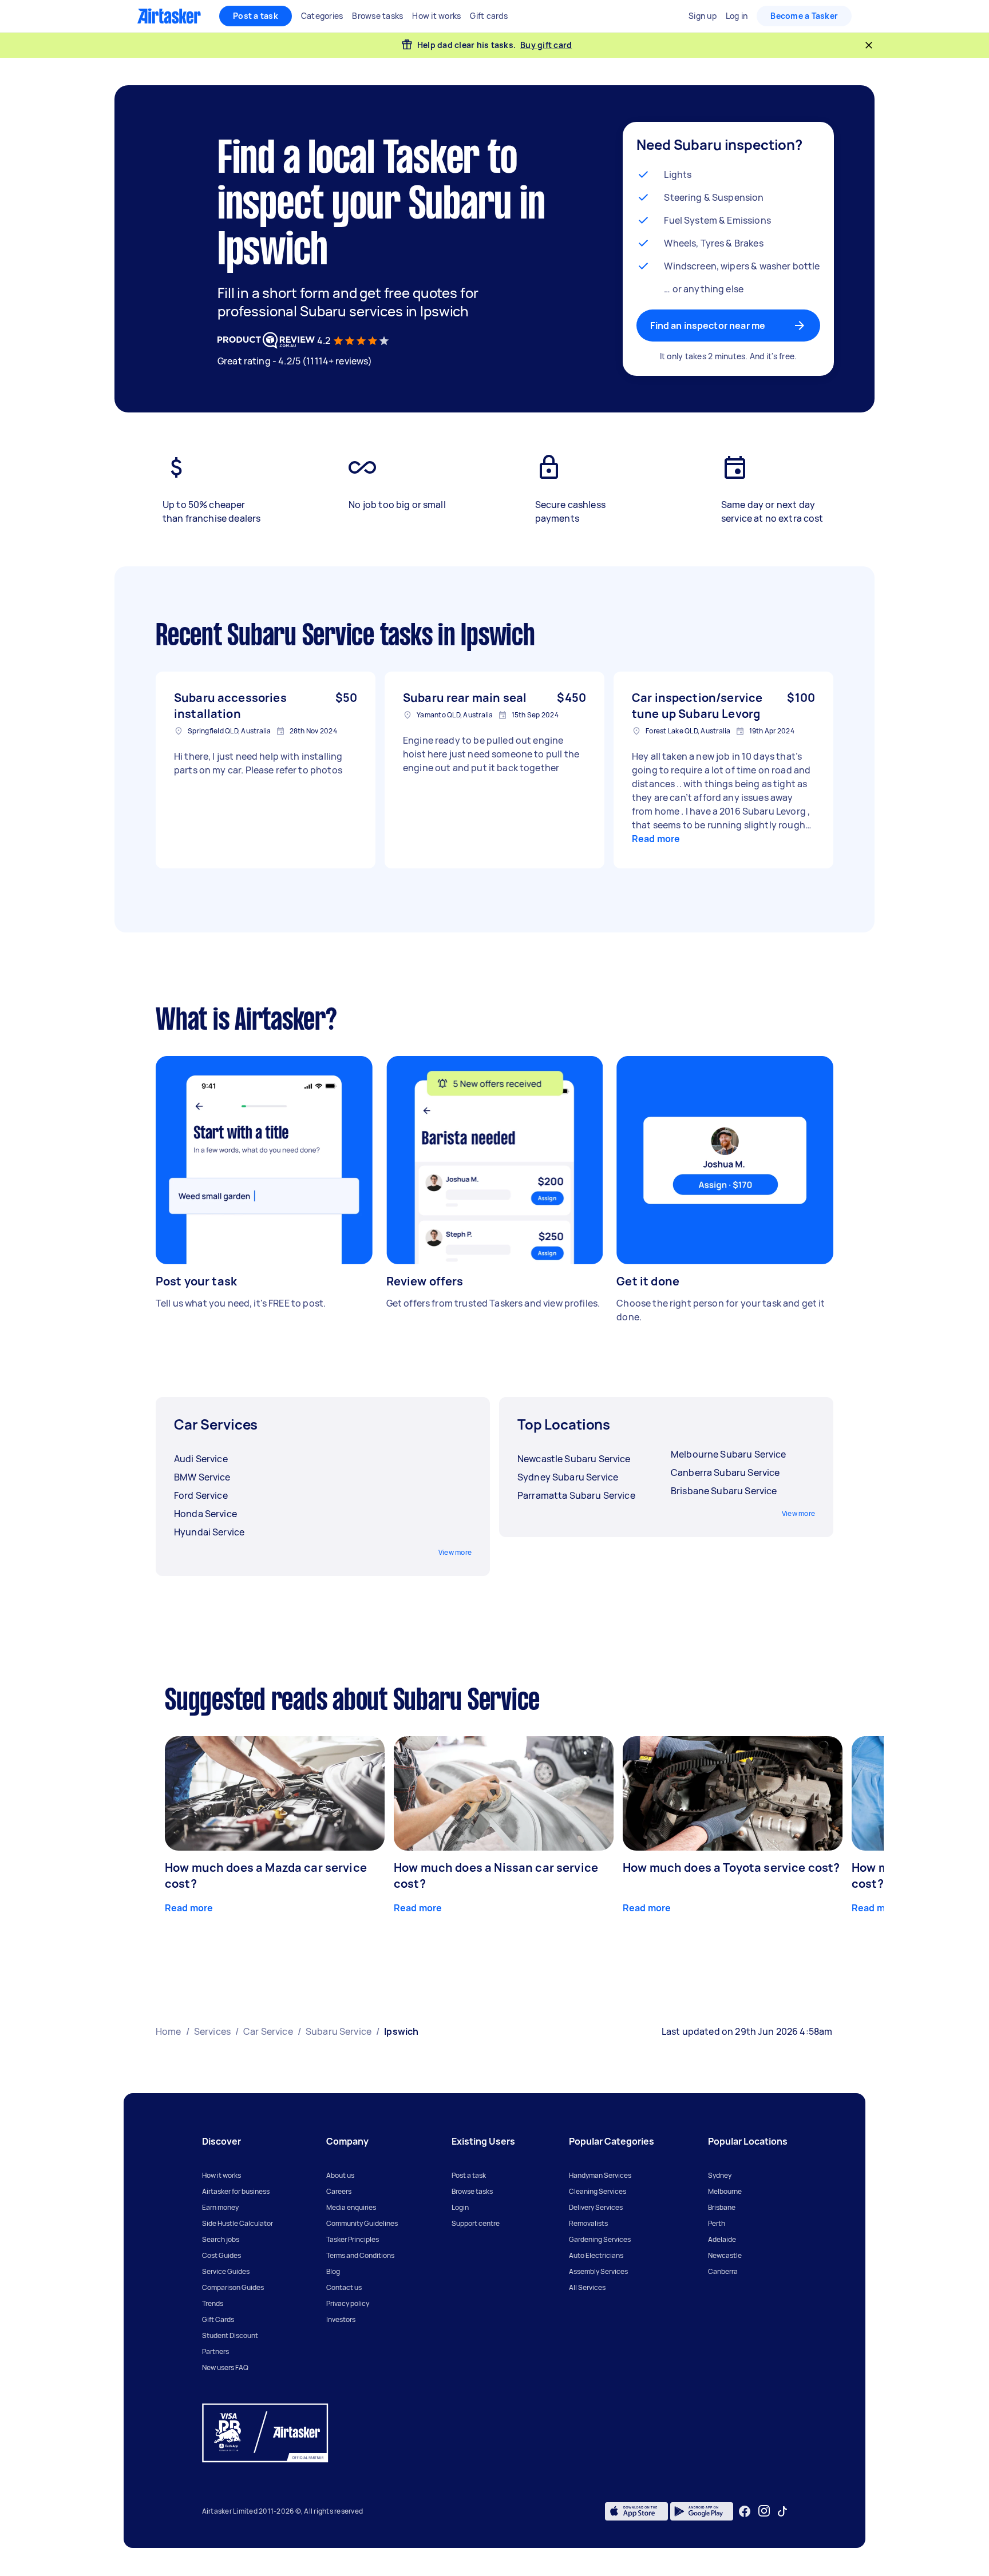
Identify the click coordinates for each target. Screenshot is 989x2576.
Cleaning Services (598, 2191)
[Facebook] (745, 2511)
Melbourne (725, 2191)
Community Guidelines (362, 2223)
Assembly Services (598, 2271)
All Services (587, 2287)
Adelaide (722, 2239)
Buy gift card (546, 45)
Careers (339, 2191)
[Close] (869, 45)
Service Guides (226, 2271)
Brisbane (722, 2207)
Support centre (476, 2223)
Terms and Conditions (360, 2255)
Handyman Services (600, 2175)
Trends (213, 2303)
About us (340, 2175)
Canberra (723, 2271)
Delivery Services (596, 2207)
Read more (656, 839)
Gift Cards (218, 2319)
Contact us (344, 2287)
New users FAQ (225, 2367)
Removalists (588, 2223)
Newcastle (725, 2255)
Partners (215, 2351)
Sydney (720, 2175)
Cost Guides (221, 2255)
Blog (333, 2271)
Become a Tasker (804, 16)
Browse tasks (472, 2191)
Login (460, 2207)
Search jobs (221, 2239)
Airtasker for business (236, 2191)
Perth (717, 2223)
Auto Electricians (596, 2255)
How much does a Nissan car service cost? (496, 1876)
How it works (221, 2175)
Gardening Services (600, 2239)
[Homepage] (169, 16)
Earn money (220, 2207)
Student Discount (230, 2335)
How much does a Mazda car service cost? (266, 1876)
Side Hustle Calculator (238, 2223)
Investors (341, 2319)
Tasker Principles (353, 2239)
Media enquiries (351, 2207)
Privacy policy (348, 2303)
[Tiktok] (782, 2511)
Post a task (256, 16)
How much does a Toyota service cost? (731, 1867)
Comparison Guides (233, 2287)
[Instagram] (764, 2511)
